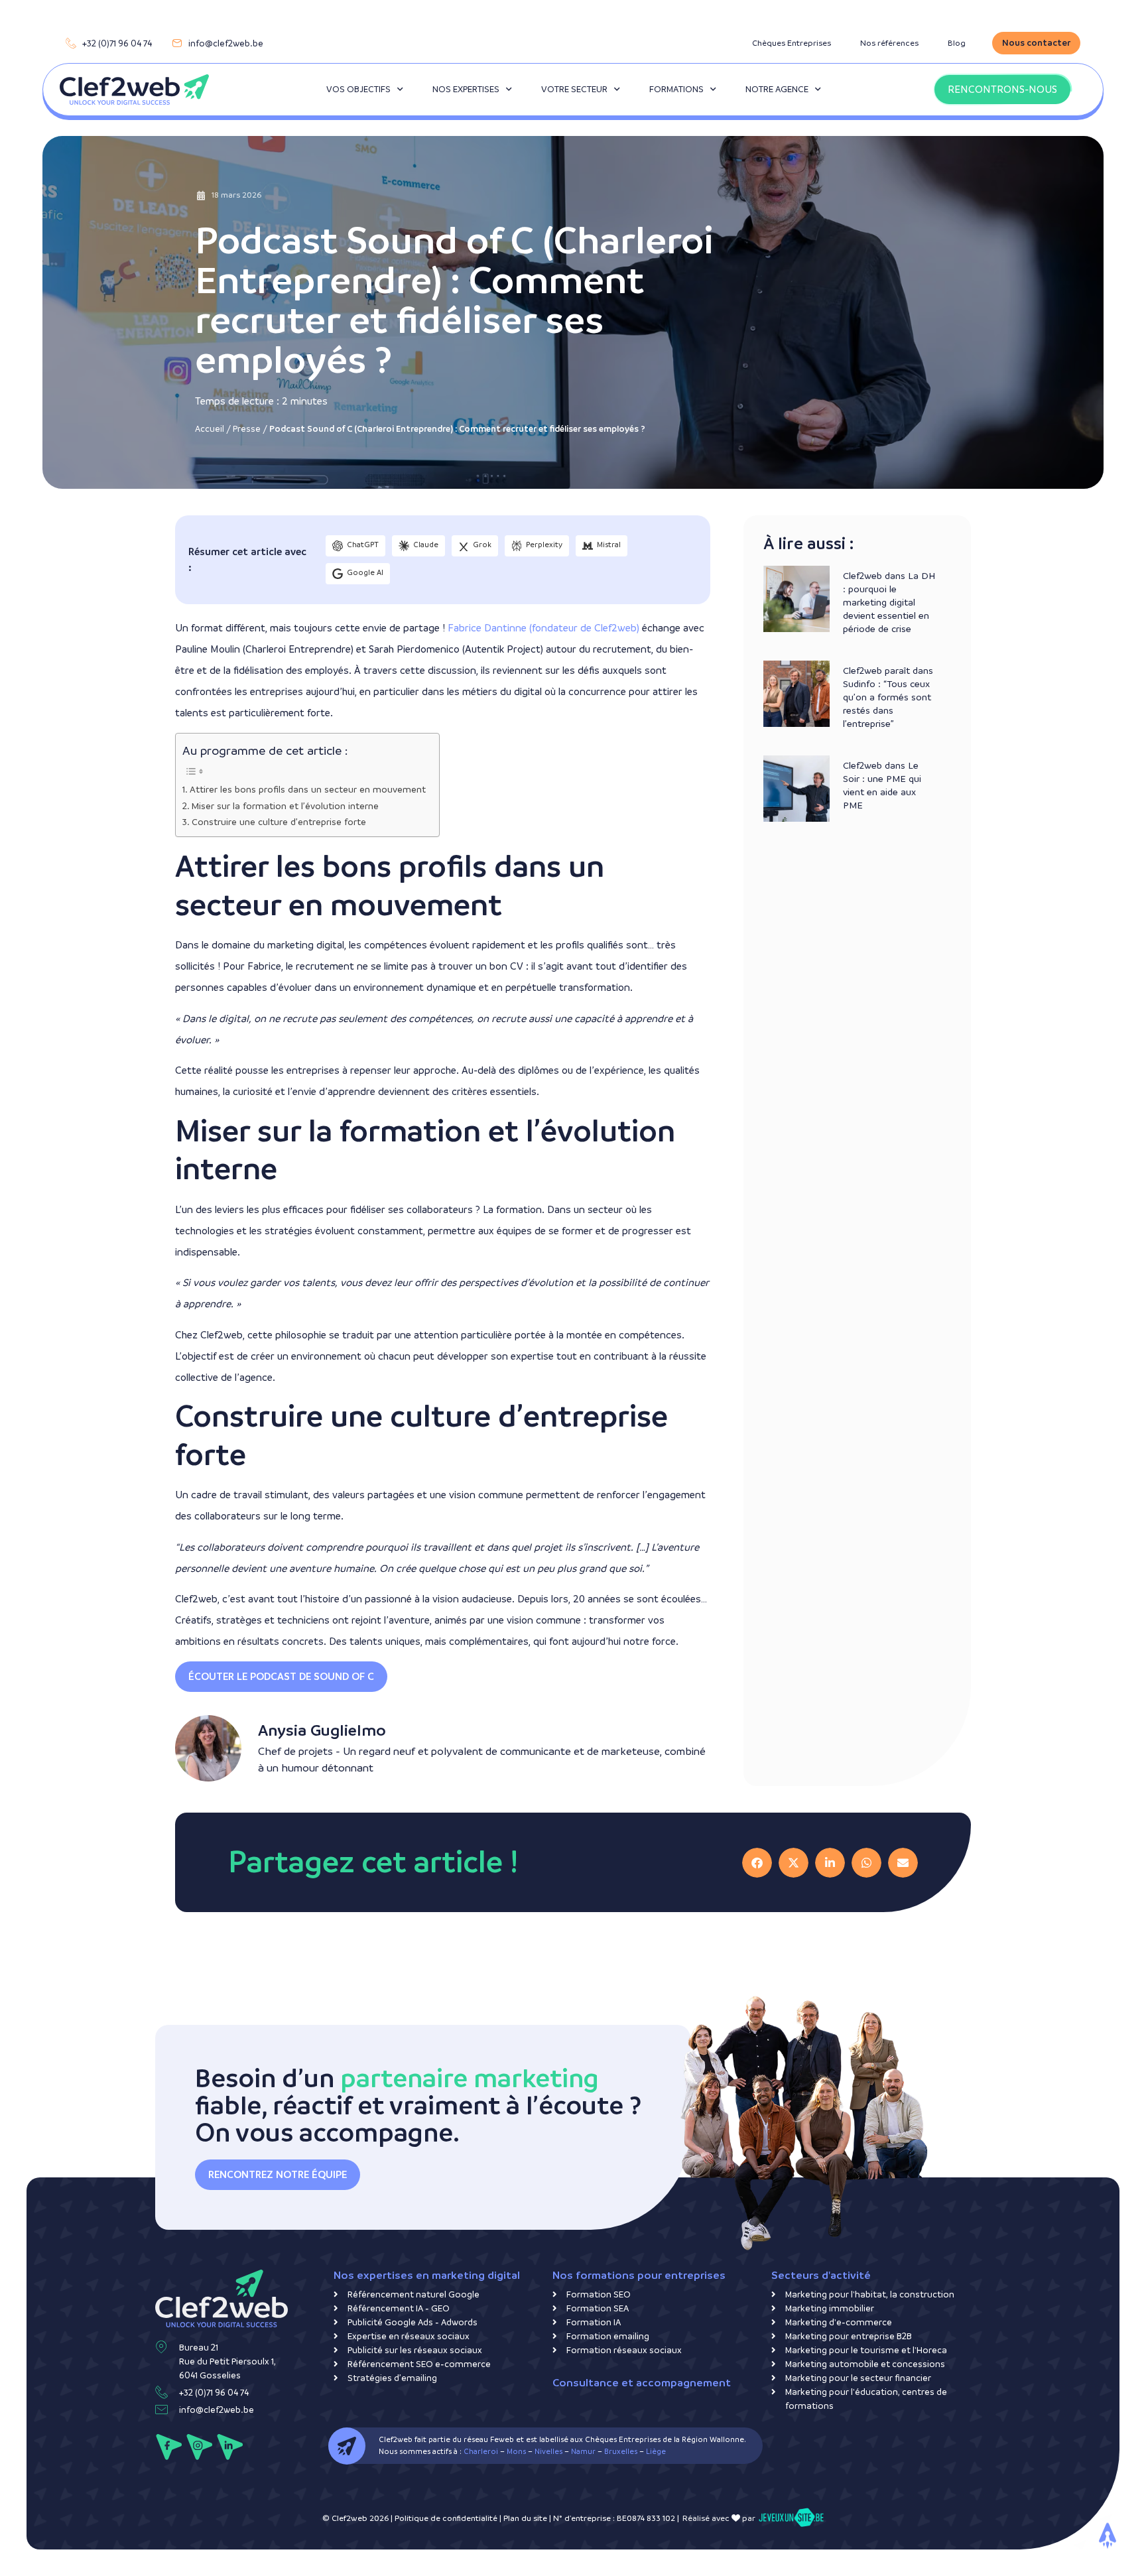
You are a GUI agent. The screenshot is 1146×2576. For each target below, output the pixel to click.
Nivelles (548, 2452)
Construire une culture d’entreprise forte (279, 822)
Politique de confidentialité (446, 2518)
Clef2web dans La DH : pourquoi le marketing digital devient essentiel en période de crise (889, 602)
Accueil (210, 429)
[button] (281, 1677)
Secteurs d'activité (821, 2275)
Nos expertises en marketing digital (427, 2275)
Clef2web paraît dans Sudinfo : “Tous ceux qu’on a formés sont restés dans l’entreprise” (888, 697)
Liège (656, 2452)
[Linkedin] (230, 2447)
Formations (676, 89)
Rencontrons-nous (1002, 89)
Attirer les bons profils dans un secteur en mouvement (308, 790)
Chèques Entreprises (792, 43)
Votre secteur (574, 89)
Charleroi (481, 2452)
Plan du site (525, 2518)
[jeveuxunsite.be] (791, 2518)
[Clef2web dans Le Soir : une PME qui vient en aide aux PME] (796, 789)
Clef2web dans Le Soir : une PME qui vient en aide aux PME (882, 785)
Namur (583, 2452)
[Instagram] (199, 2447)
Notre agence (777, 89)
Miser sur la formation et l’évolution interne (285, 806)
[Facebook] (169, 2447)
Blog (957, 43)
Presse (247, 429)
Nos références (889, 43)
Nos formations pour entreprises (639, 2275)
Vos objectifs (358, 89)
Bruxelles (621, 2452)
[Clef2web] (134, 90)
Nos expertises (466, 89)
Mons (516, 2452)
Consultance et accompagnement (642, 2383)
